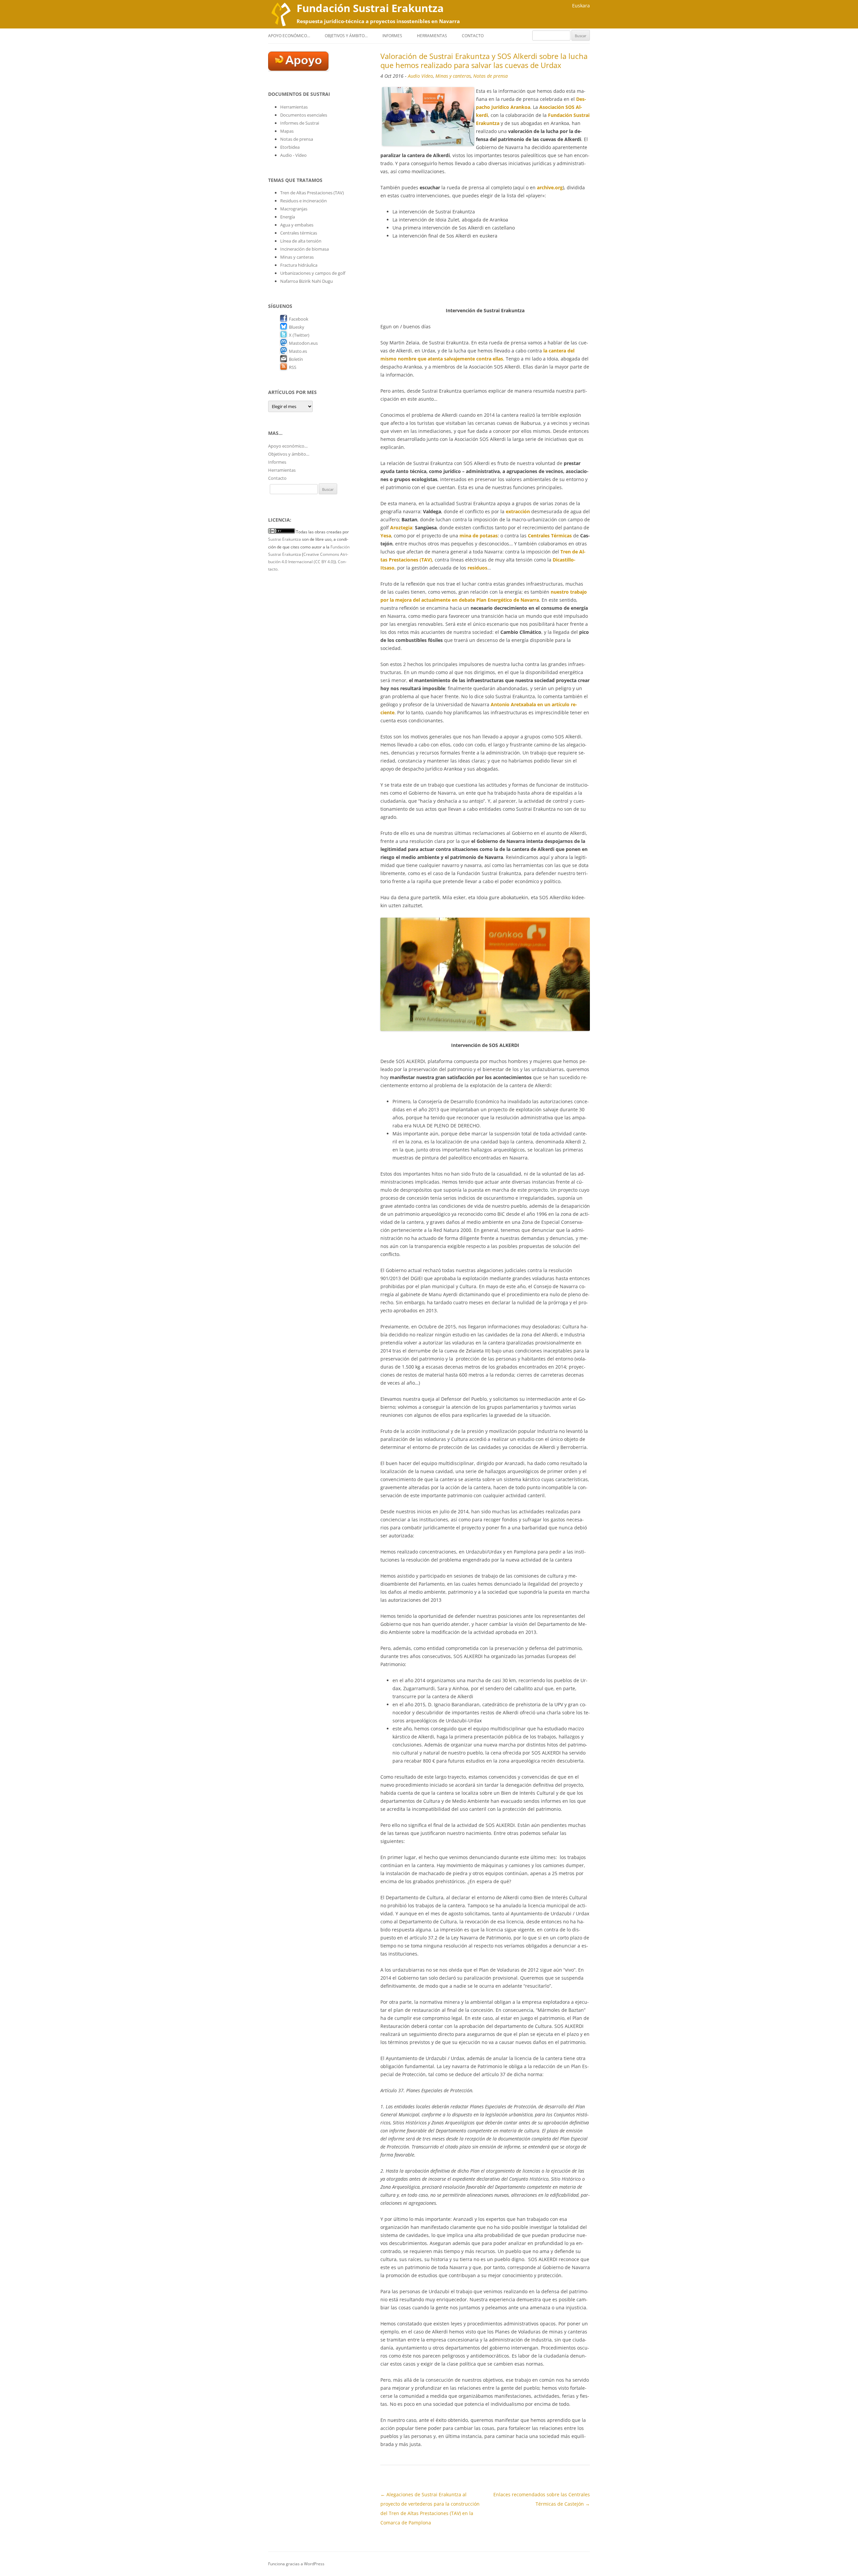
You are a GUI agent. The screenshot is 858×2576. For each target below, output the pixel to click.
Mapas (287, 131)
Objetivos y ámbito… (346, 36)
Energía (288, 217)
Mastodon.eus (303, 343)
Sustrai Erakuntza (285, 539)
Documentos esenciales (304, 115)
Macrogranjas (294, 209)
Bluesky (297, 327)
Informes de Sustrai (300, 123)
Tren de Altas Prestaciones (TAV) (312, 193)
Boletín (296, 359)
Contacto (473, 36)
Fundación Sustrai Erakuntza (370, 8)
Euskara (581, 6)
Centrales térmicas (299, 233)
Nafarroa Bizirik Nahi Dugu (307, 281)
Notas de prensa (491, 76)
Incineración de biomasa (304, 249)
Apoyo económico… (289, 36)
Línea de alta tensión (301, 241)
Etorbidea (290, 147)
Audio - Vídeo (293, 155)
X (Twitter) (299, 335)
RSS (293, 367)
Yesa (386, 536)
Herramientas (432, 36)
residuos (477, 568)
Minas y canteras (453, 76)
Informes (392, 36)
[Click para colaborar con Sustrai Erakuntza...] (298, 69)
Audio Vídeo (420, 76)
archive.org (550, 187)
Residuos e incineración (303, 201)
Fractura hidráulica (299, 265)
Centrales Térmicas (550, 536)
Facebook (299, 319)
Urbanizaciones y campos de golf (313, 273)
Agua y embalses (297, 225)
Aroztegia (401, 527)
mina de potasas (479, 536)
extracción (518, 511)
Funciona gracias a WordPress (296, 2564)
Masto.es (298, 351)
